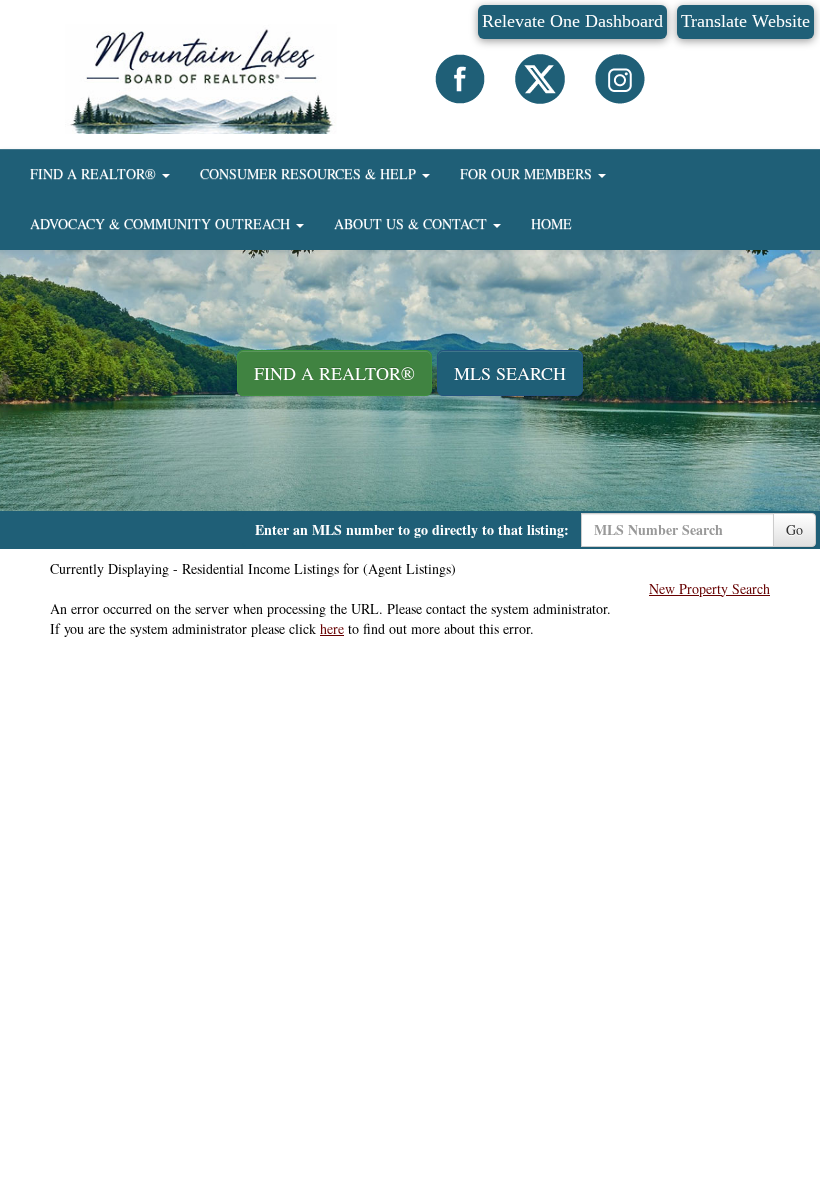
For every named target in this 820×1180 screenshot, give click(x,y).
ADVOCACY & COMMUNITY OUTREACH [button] (162, 223)
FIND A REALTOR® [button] (95, 173)
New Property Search (709, 588)
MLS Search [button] (510, 373)
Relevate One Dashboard (572, 21)
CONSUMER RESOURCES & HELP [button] (310, 173)
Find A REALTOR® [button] (334, 373)
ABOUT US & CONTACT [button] (412, 223)
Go (794, 529)
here (332, 628)
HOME (551, 223)
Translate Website (745, 21)
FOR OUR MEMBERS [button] (528, 173)
